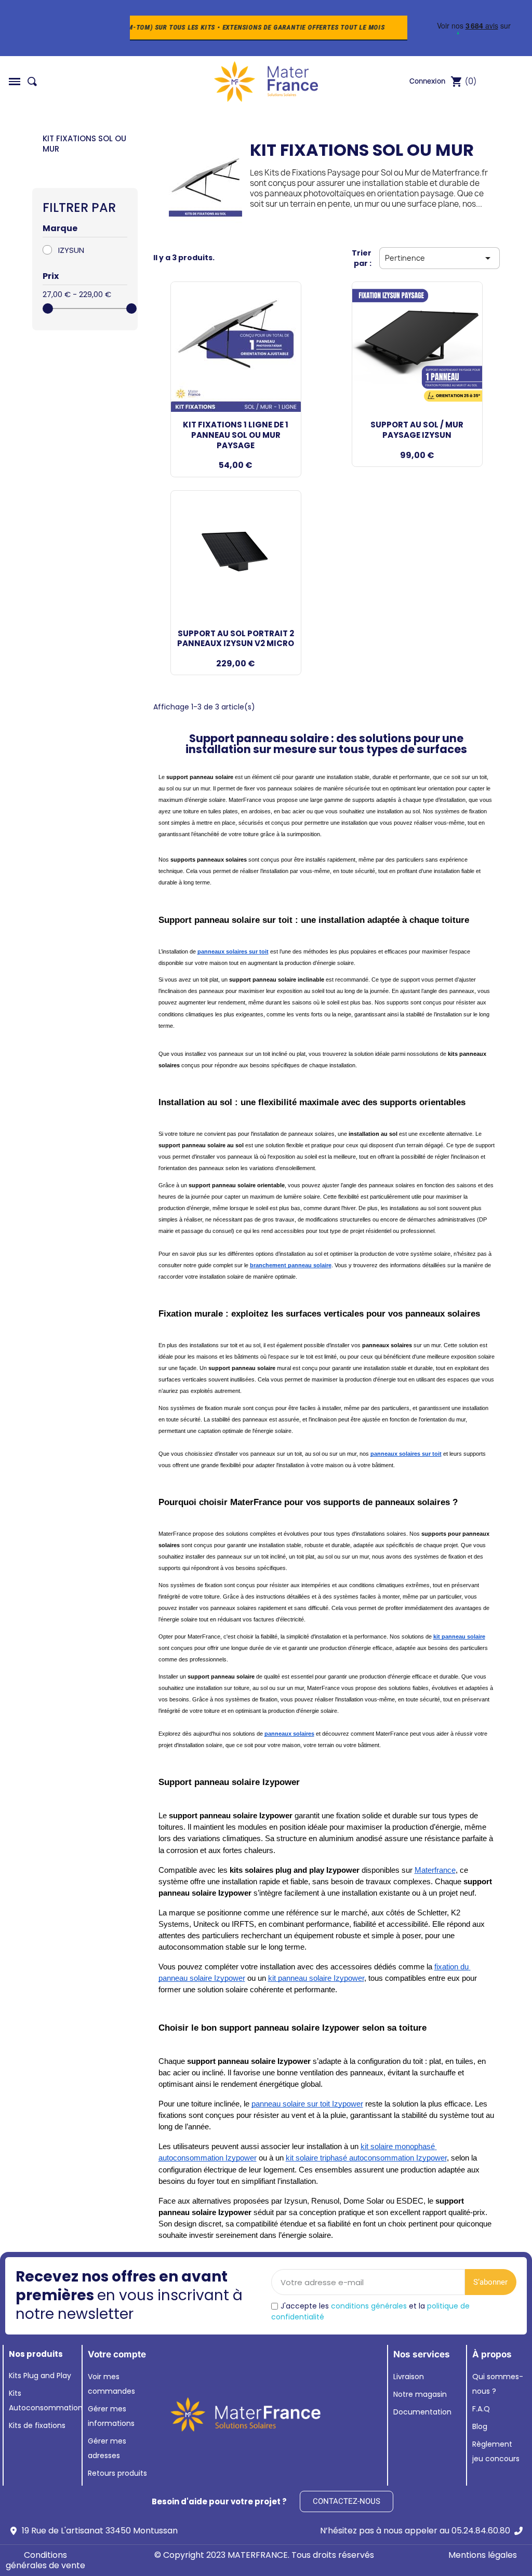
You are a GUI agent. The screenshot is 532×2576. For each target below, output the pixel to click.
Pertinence (440, 258)
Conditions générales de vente (45, 2560)
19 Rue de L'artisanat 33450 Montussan (100, 2531)
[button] (15, 82)
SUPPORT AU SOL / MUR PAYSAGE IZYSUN (417, 430)
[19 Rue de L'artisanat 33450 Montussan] (14, 2531)
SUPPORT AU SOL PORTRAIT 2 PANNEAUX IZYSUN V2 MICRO (236, 639)
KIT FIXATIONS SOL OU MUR (84, 144)
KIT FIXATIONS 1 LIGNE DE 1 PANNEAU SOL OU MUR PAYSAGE (236, 435)
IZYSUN (71, 250)
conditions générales (369, 2306)
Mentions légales (483, 2555)
